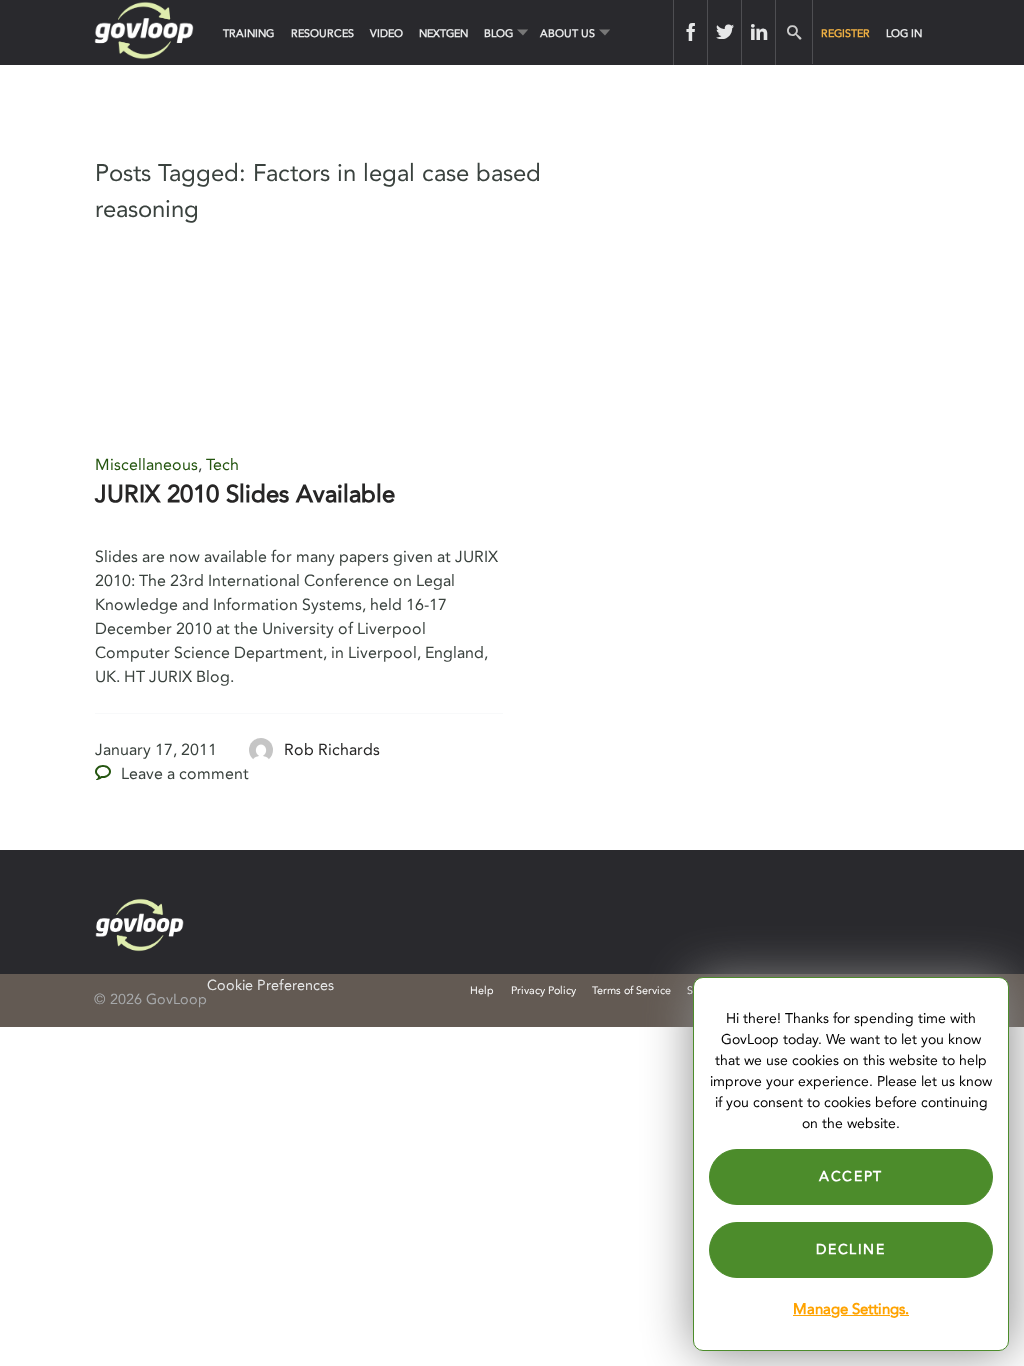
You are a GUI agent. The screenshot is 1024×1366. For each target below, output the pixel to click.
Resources (322, 33)
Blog (498, 33)
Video (386, 33)
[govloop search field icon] (793, 32)
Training (248, 33)
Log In (904, 33)
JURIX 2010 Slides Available (245, 494)
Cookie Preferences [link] (270, 985)
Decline (850, 1249)
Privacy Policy (543, 990)
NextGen (443, 33)
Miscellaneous (146, 465)
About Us (567, 33)
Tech (222, 465)
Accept (851, 1176)
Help (482, 990)
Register (845, 33)
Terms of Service (631, 990)
